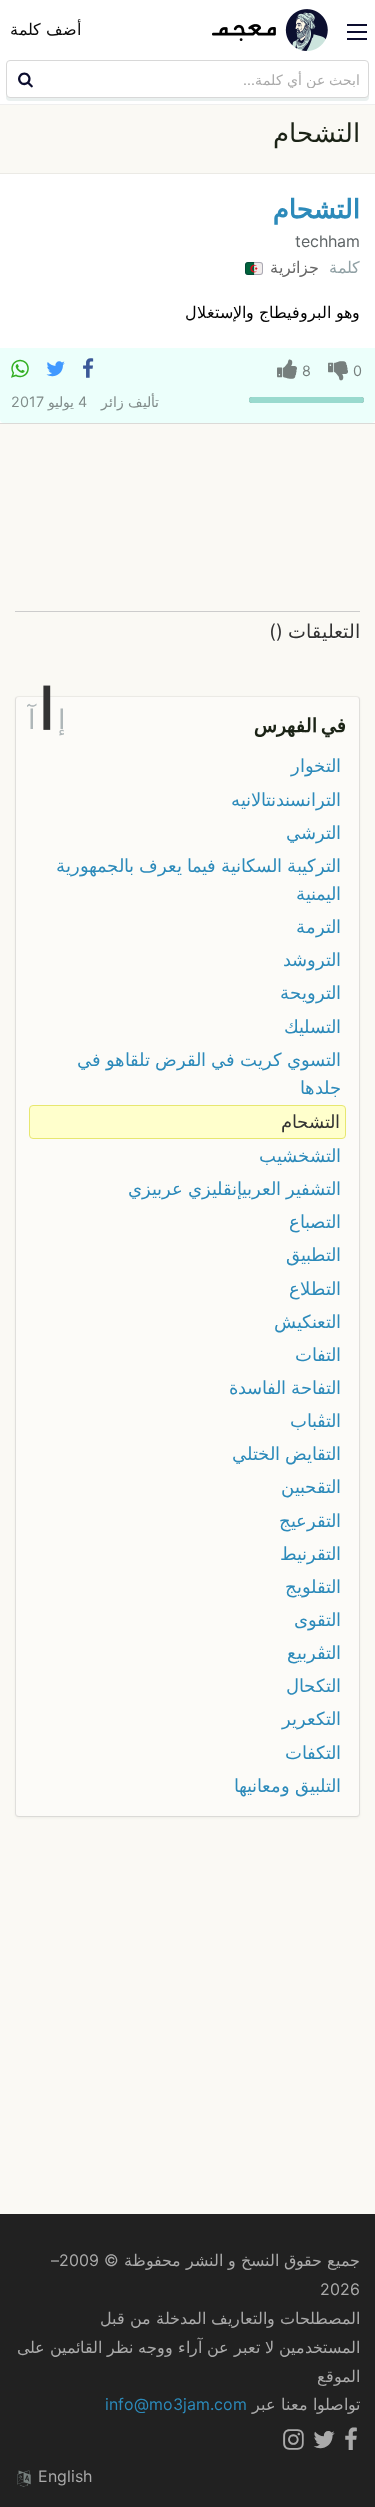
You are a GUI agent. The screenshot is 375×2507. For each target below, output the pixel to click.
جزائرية (292, 267)
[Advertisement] (187, 518)
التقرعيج (310, 1520)
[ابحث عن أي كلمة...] (23, 79)
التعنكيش (307, 1321)
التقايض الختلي (286, 1453)
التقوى (317, 1619)
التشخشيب (300, 1155)
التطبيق (313, 1254)
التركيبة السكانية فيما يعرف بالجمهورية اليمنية (198, 879)
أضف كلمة (45, 29)
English (62, 2476)
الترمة (318, 926)
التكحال (313, 1685)
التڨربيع (314, 1652)
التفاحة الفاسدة (285, 1387)
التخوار (316, 765)
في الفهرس (300, 725)
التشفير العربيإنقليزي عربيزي (234, 1188)
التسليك (312, 1026)
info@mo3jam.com (176, 2404)
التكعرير (311, 1718)
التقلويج (313, 1586)
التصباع (315, 1221)
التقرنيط (310, 1553)
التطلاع (315, 1288)
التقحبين (311, 1486)
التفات (318, 1354)
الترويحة (310, 992)
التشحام (316, 208)
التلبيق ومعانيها (287, 1785)
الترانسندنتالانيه (286, 799)
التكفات (313, 1752)
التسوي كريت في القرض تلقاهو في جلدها (209, 1073)
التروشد (312, 959)
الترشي (313, 832)
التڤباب (315, 1420)
